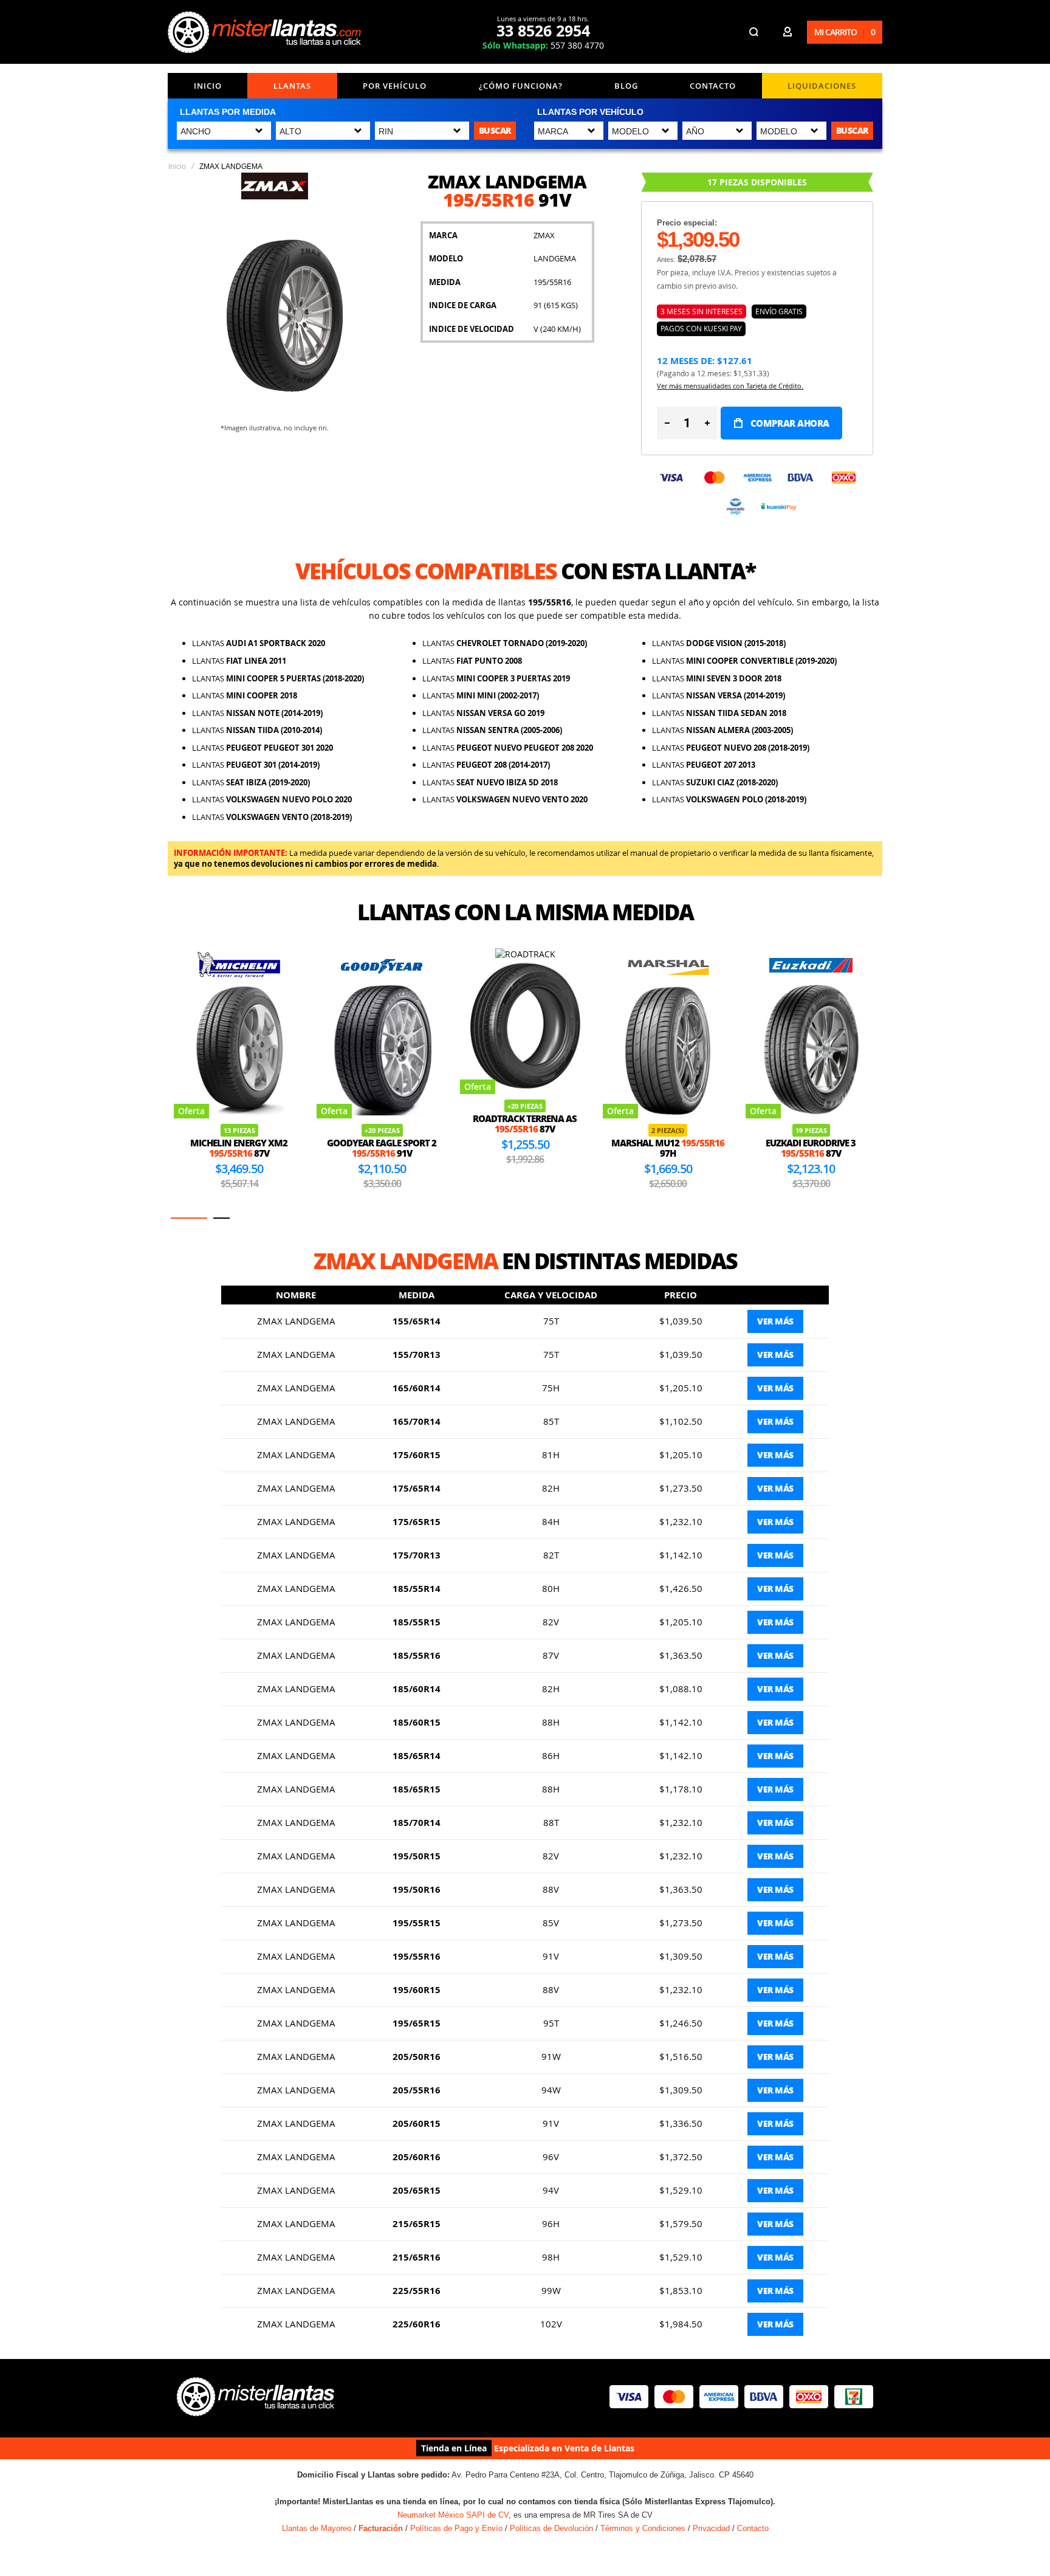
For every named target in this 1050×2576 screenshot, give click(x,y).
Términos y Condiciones (643, 2528)
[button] (189, 1218)
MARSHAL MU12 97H (525, 1148)
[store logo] (264, 32)
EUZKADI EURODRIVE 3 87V (668, 1148)
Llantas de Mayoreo (317, 2528)
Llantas (292, 86)
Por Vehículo (395, 86)
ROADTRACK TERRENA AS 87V (382, 1124)
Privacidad (711, 2528)
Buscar (495, 130)
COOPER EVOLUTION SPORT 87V (811, 1148)
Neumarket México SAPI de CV (453, 2515)
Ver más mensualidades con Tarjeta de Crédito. (730, 386)
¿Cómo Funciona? (521, 86)
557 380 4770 (543, 45)
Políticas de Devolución (551, 2528)
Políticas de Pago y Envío (456, 2528)
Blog (626, 86)
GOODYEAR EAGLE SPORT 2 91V (239, 1148)
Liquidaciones (822, 86)
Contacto (713, 86)
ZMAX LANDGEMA (296, 1321)
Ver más (775, 1321)
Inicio (208, 86)
